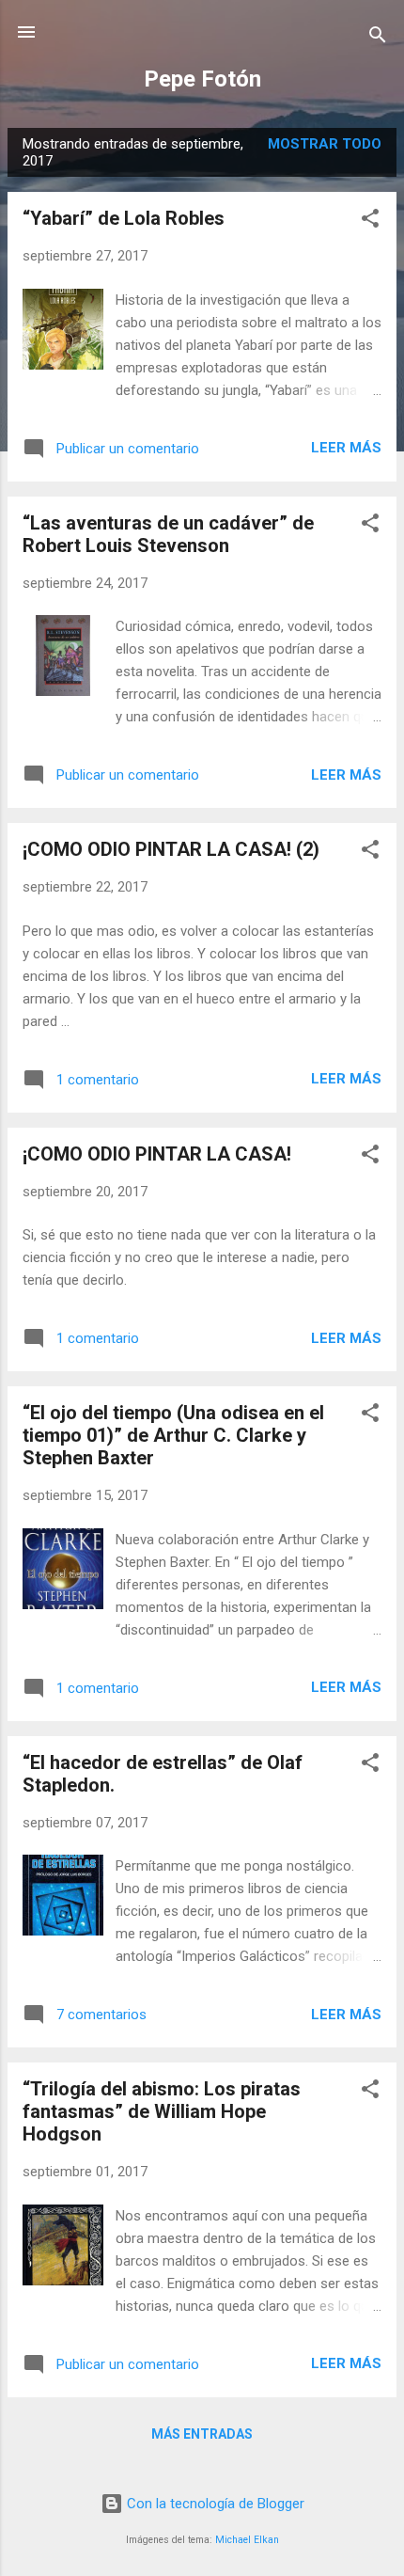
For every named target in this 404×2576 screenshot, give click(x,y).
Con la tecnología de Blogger (214, 2504)
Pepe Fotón (202, 79)
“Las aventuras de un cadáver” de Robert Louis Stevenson (168, 534)
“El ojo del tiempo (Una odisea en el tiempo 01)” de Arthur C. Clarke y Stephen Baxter (173, 1435)
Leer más (346, 448)
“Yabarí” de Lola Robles (124, 218)
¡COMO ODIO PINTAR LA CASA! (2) (171, 849)
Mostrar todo (325, 144)
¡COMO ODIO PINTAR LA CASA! (157, 1154)
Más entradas (202, 2434)
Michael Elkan (247, 2540)
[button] (370, 221)
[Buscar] (378, 38)
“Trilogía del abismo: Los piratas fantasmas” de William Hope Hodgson (162, 2111)
